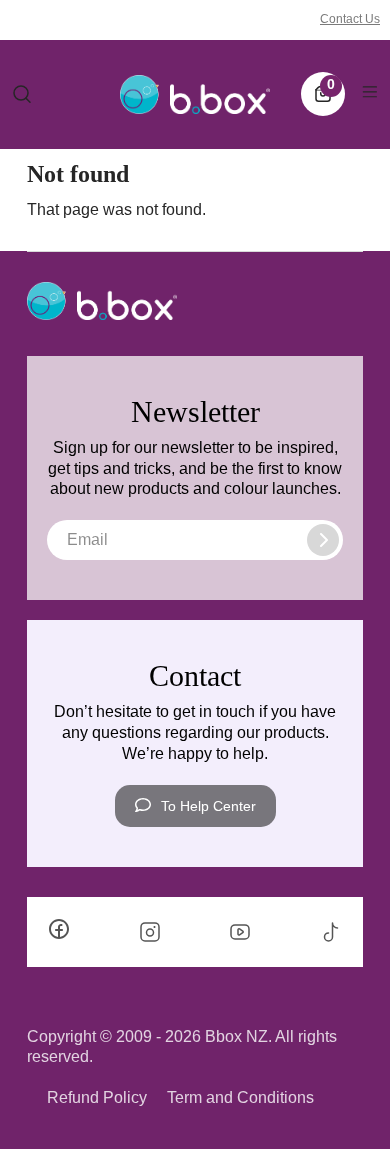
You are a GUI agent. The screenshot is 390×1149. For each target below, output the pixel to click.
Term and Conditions (240, 1097)
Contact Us (350, 19)
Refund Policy (97, 1097)
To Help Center (208, 806)
